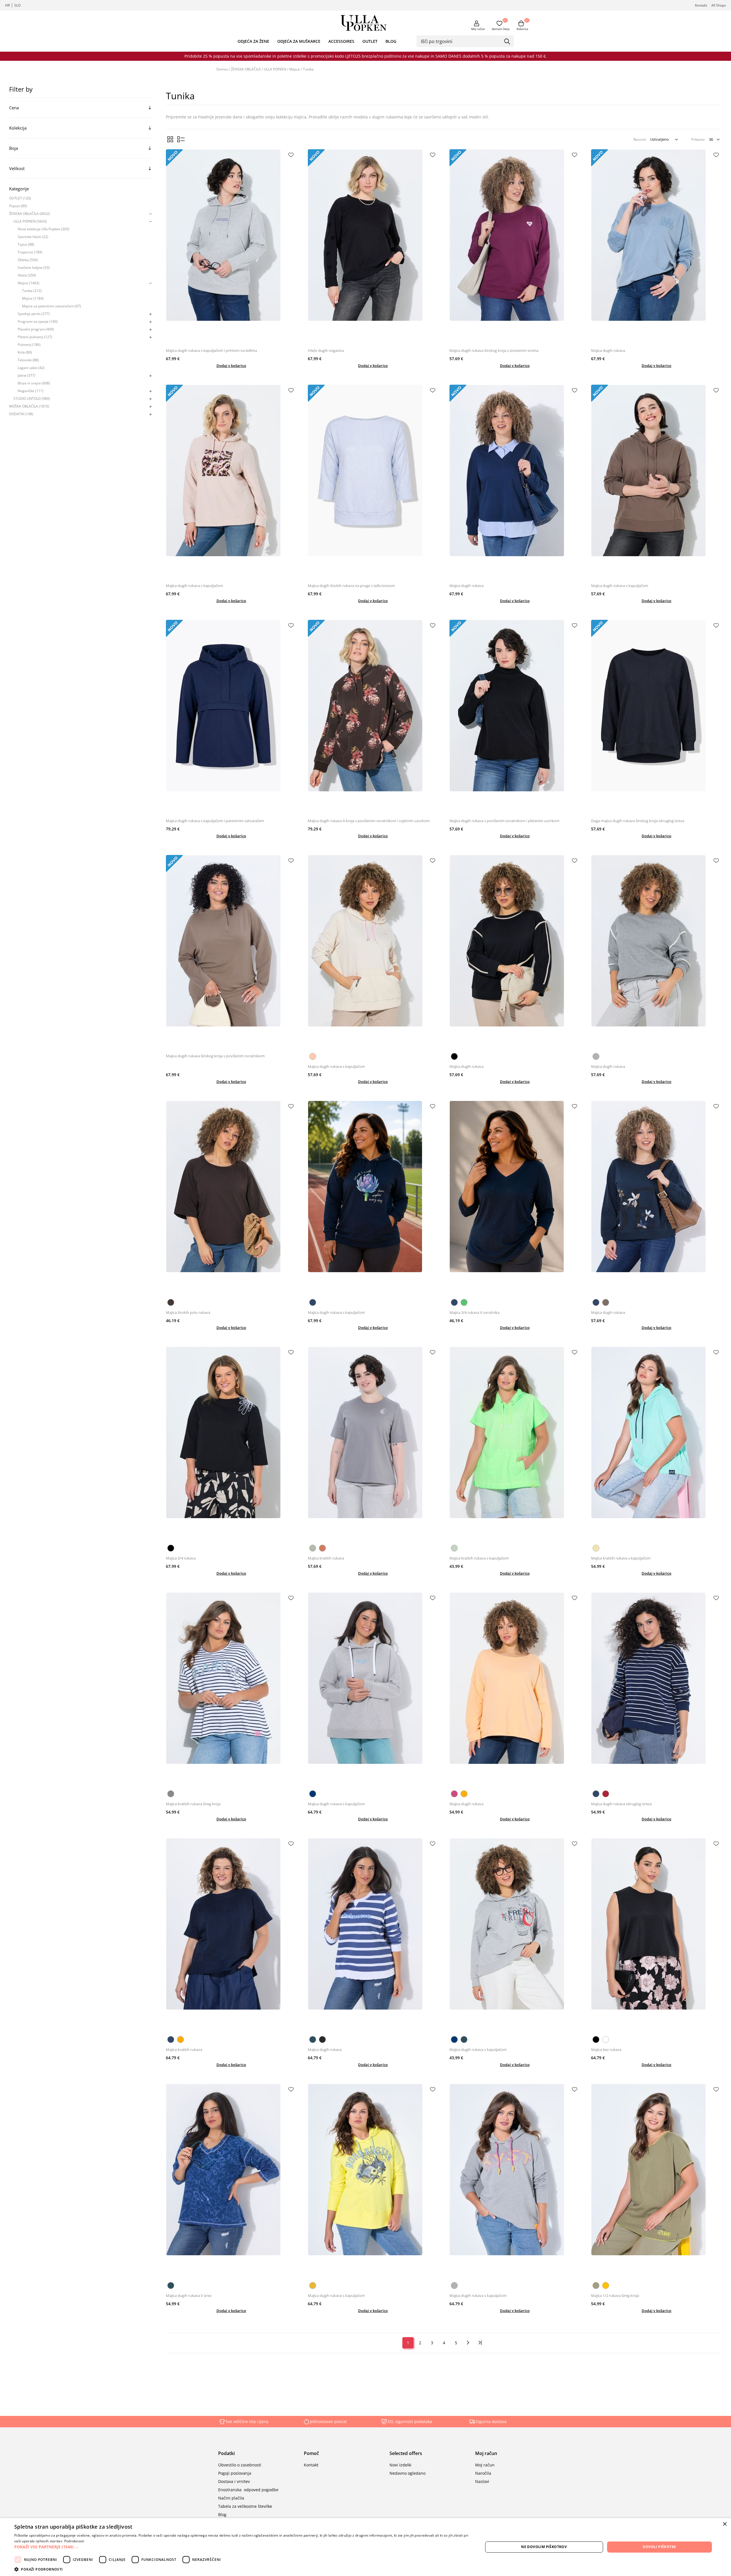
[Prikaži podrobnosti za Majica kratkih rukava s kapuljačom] (515, 1444)
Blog (222, 2515)
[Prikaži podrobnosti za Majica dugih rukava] (656, 247)
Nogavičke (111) (31, 391)
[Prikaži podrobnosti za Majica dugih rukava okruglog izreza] (656, 1690)
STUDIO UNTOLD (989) (32, 399)
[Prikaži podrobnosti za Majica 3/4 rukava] (231, 1444)
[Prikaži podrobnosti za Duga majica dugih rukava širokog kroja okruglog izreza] (656, 718)
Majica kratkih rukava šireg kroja (193, 1804)
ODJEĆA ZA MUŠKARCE (299, 41)
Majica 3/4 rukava (181, 1558)
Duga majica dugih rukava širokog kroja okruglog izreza (638, 821)
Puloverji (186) (29, 345)
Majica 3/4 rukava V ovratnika (474, 1312)
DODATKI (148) (21, 414)
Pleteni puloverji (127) (35, 337)
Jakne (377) (27, 375)
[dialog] (365, 2547)
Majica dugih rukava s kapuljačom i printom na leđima (211, 350)
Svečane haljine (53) (34, 268)
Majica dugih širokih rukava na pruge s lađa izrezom (351, 586)
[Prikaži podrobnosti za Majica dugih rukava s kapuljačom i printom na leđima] (231, 247)
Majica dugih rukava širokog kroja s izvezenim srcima (494, 350)
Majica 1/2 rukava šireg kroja (615, 2295)
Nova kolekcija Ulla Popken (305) (44, 229)
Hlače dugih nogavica (326, 350)
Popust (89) (18, 206)
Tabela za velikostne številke (245, 2506)
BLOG (391, 41)
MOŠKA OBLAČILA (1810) (29, 406)
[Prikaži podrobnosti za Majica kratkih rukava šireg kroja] (231, 1690)
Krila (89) (25, 352)
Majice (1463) (29, 283)
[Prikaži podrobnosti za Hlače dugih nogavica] (373, 247)
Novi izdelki (400, 2465)
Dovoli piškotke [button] (659, 2547)
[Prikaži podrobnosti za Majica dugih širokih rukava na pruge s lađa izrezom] (373, 482)
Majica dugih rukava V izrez (189, 2295)
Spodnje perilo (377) (34, 314)
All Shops (719, 5)
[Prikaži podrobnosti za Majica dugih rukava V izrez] (231, 2181)
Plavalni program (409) (36, 329)
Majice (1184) (33, 298)
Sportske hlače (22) (33, 237)
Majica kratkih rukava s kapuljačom (479, 1558)
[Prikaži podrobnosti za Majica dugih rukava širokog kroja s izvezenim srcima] (515, 247)
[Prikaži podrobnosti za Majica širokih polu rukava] (231, 1198)
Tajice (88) (26, 244)
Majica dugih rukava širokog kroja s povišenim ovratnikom (215, 1056)
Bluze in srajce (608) (34, 383)
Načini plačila (231, 2498)
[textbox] (461, 41)
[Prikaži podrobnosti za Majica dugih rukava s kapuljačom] (231, 482)
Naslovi (482, 2481)
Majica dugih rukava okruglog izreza (621, 1804)
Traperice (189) (30, 252)
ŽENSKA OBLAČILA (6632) (30, 214)
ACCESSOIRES (341, 41)
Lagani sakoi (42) (31, 368)
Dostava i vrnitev (234, 2481)
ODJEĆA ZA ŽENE (253, 41)
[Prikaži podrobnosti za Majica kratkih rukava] (373, 1444)
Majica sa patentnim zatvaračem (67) (52, 306)
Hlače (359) (27, 275)
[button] (242, 2547)
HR (7, 5)
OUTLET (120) (20, 198)
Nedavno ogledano (407, 2473)
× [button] (725, 2524)
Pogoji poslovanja (235, 2473)
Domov (222, 69)
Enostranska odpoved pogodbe (248, 2490)
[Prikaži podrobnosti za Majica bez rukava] (656, 1936)
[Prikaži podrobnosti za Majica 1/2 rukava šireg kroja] (656, 2181)
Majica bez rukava (606, 2049)
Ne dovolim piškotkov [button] (544, 2547)
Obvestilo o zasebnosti (240, 2465)
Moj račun (478, 29)
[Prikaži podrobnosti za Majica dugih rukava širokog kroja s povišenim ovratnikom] (231, 953)
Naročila (483, 2473)
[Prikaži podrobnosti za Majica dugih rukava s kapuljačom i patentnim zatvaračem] (231, 718)
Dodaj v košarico (231, 366)
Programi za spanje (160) (38, 321)
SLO (17, 5)
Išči (507, 42)
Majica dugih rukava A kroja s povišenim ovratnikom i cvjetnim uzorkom (369, 821)
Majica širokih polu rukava (188, 1312)
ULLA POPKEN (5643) (30, 221)
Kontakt (701, 5)
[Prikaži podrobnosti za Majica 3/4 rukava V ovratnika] (515, 1198)
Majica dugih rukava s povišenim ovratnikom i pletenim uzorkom (504, 821)
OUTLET (370, 41)
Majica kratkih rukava (326, 1558)
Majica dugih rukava (608, 350)
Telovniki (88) (28, 360)
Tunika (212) (32, 291)
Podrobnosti (74, 2541)
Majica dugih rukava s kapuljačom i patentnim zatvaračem (215, 821)
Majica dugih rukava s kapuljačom (194, 586)
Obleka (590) (28, 260)
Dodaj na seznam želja (291, 155)
